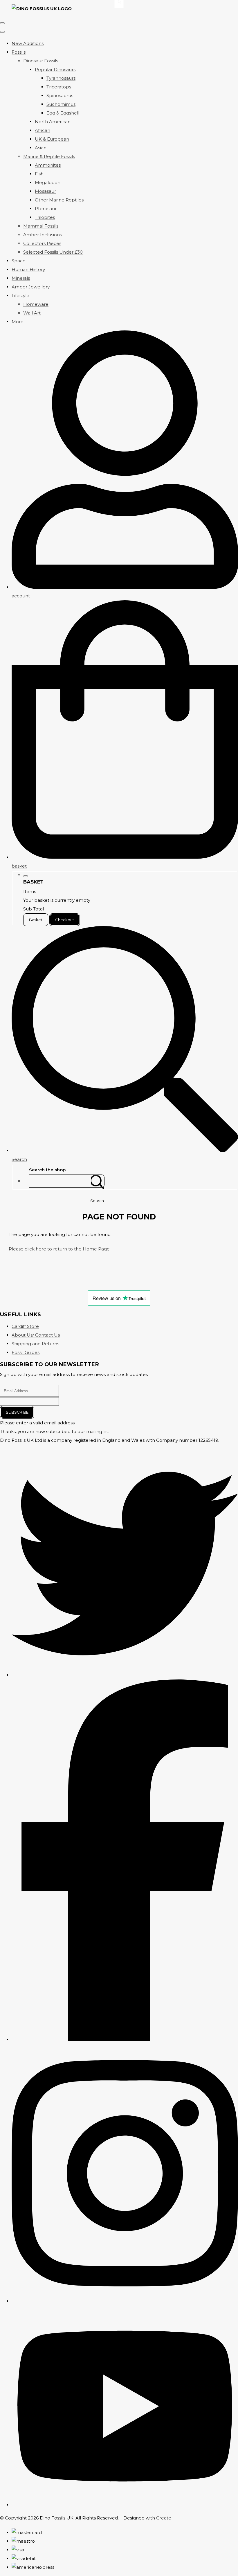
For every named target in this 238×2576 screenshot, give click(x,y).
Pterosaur (46, 209)
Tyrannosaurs (61, 78)
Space (19, 261)
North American (53, 122)
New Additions (28, 43)
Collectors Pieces (42, 243)
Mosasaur (45, 191)
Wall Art (32, 313)
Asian (41, 148)
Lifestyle (20, 296)
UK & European (52, 139)
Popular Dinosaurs (55, 69)
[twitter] (125, 1675)
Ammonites (48, 165)
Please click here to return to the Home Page (59, 1249)
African (43, 130)
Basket (36, 920)
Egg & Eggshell (63, 113)
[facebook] (125, 2040)
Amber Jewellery (31, 287)
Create (164, 2518)
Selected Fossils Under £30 (53, 252)
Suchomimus (61, 104)
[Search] (97, 1181)
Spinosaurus (60, 96)
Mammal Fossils (41, 226)
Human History (28, 269)
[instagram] (125, 2301)
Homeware (36, 304)
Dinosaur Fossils (41, 61)
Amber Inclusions (43, 235)
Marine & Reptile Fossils (49, 156)
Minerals (21, 278)
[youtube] (125, 2505)
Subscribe (17, 1412)
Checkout (65, 920)
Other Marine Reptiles (59, 200)
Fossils (19, 52)
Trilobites (45, 217)
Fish (39, 174)
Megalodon (48, 182)
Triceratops (59, 87)
